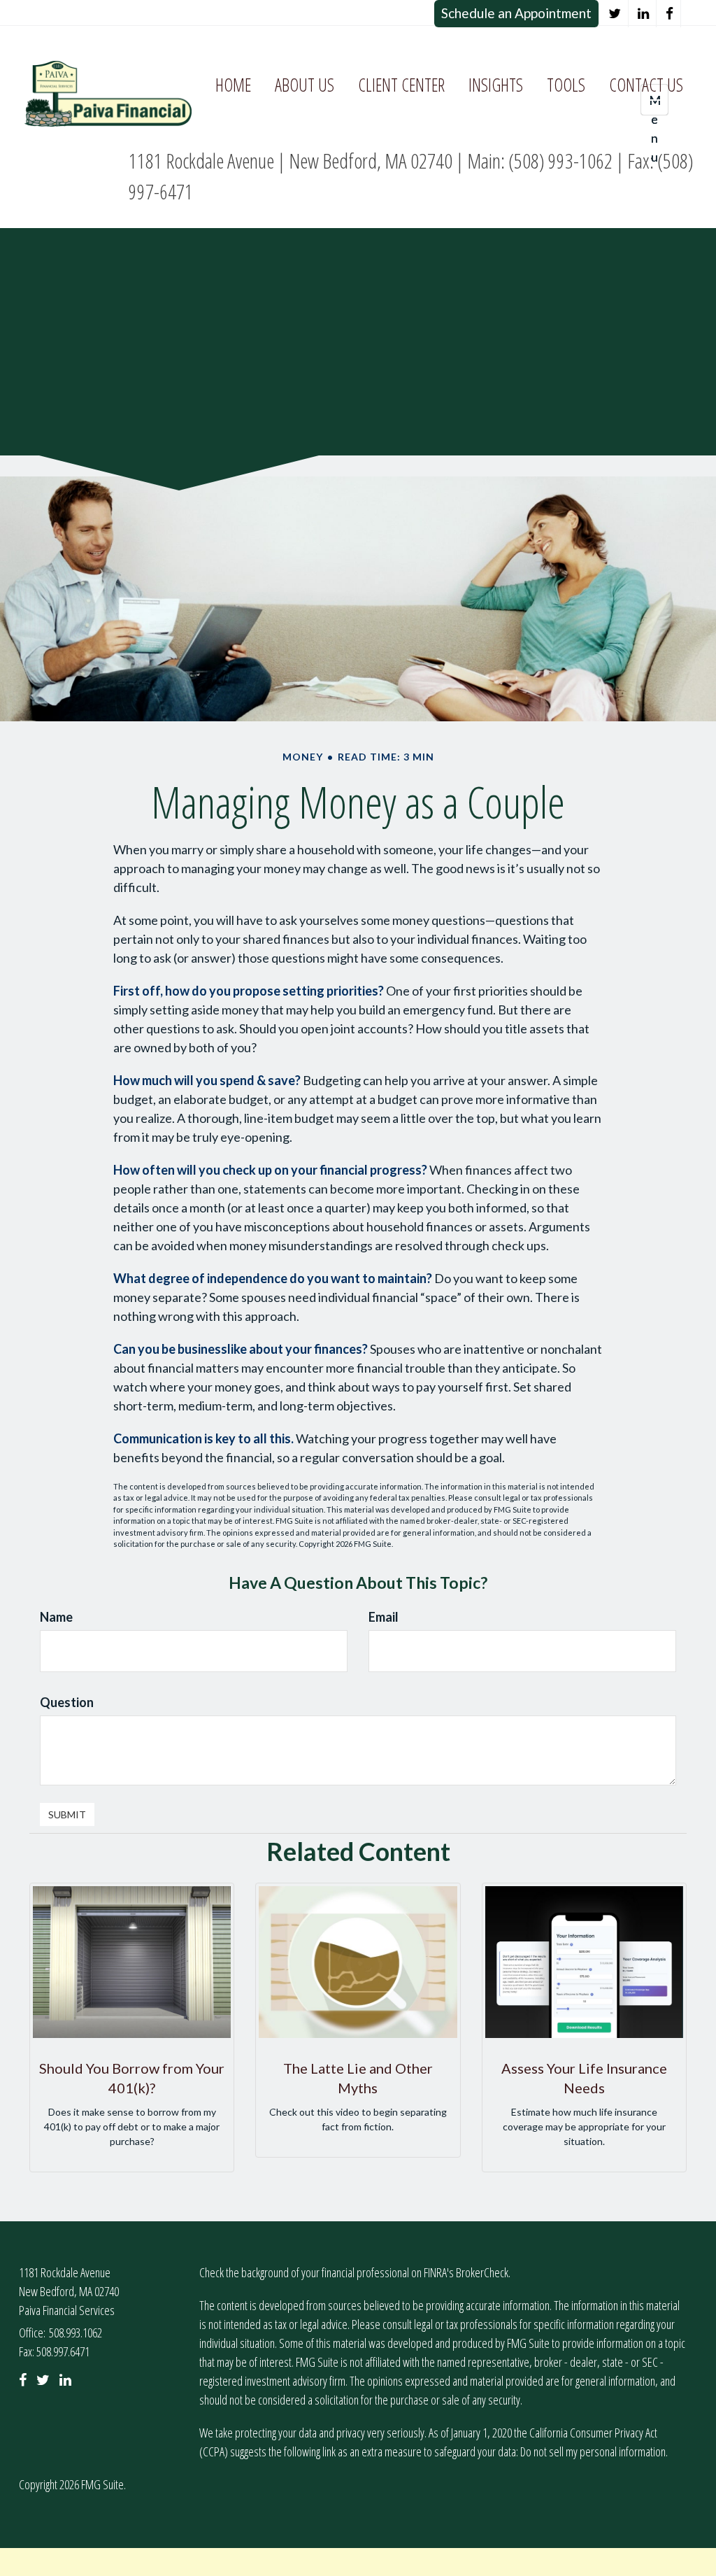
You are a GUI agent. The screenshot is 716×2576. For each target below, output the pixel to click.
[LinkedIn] (644, 14)
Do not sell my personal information (593, 2451)
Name (56, 1617)
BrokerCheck (482, 2272)
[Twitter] (615, 14)
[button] (305, 85)
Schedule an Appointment (516, 13)
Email (384, 1617)
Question (67, 1702)
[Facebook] (670, 14)
